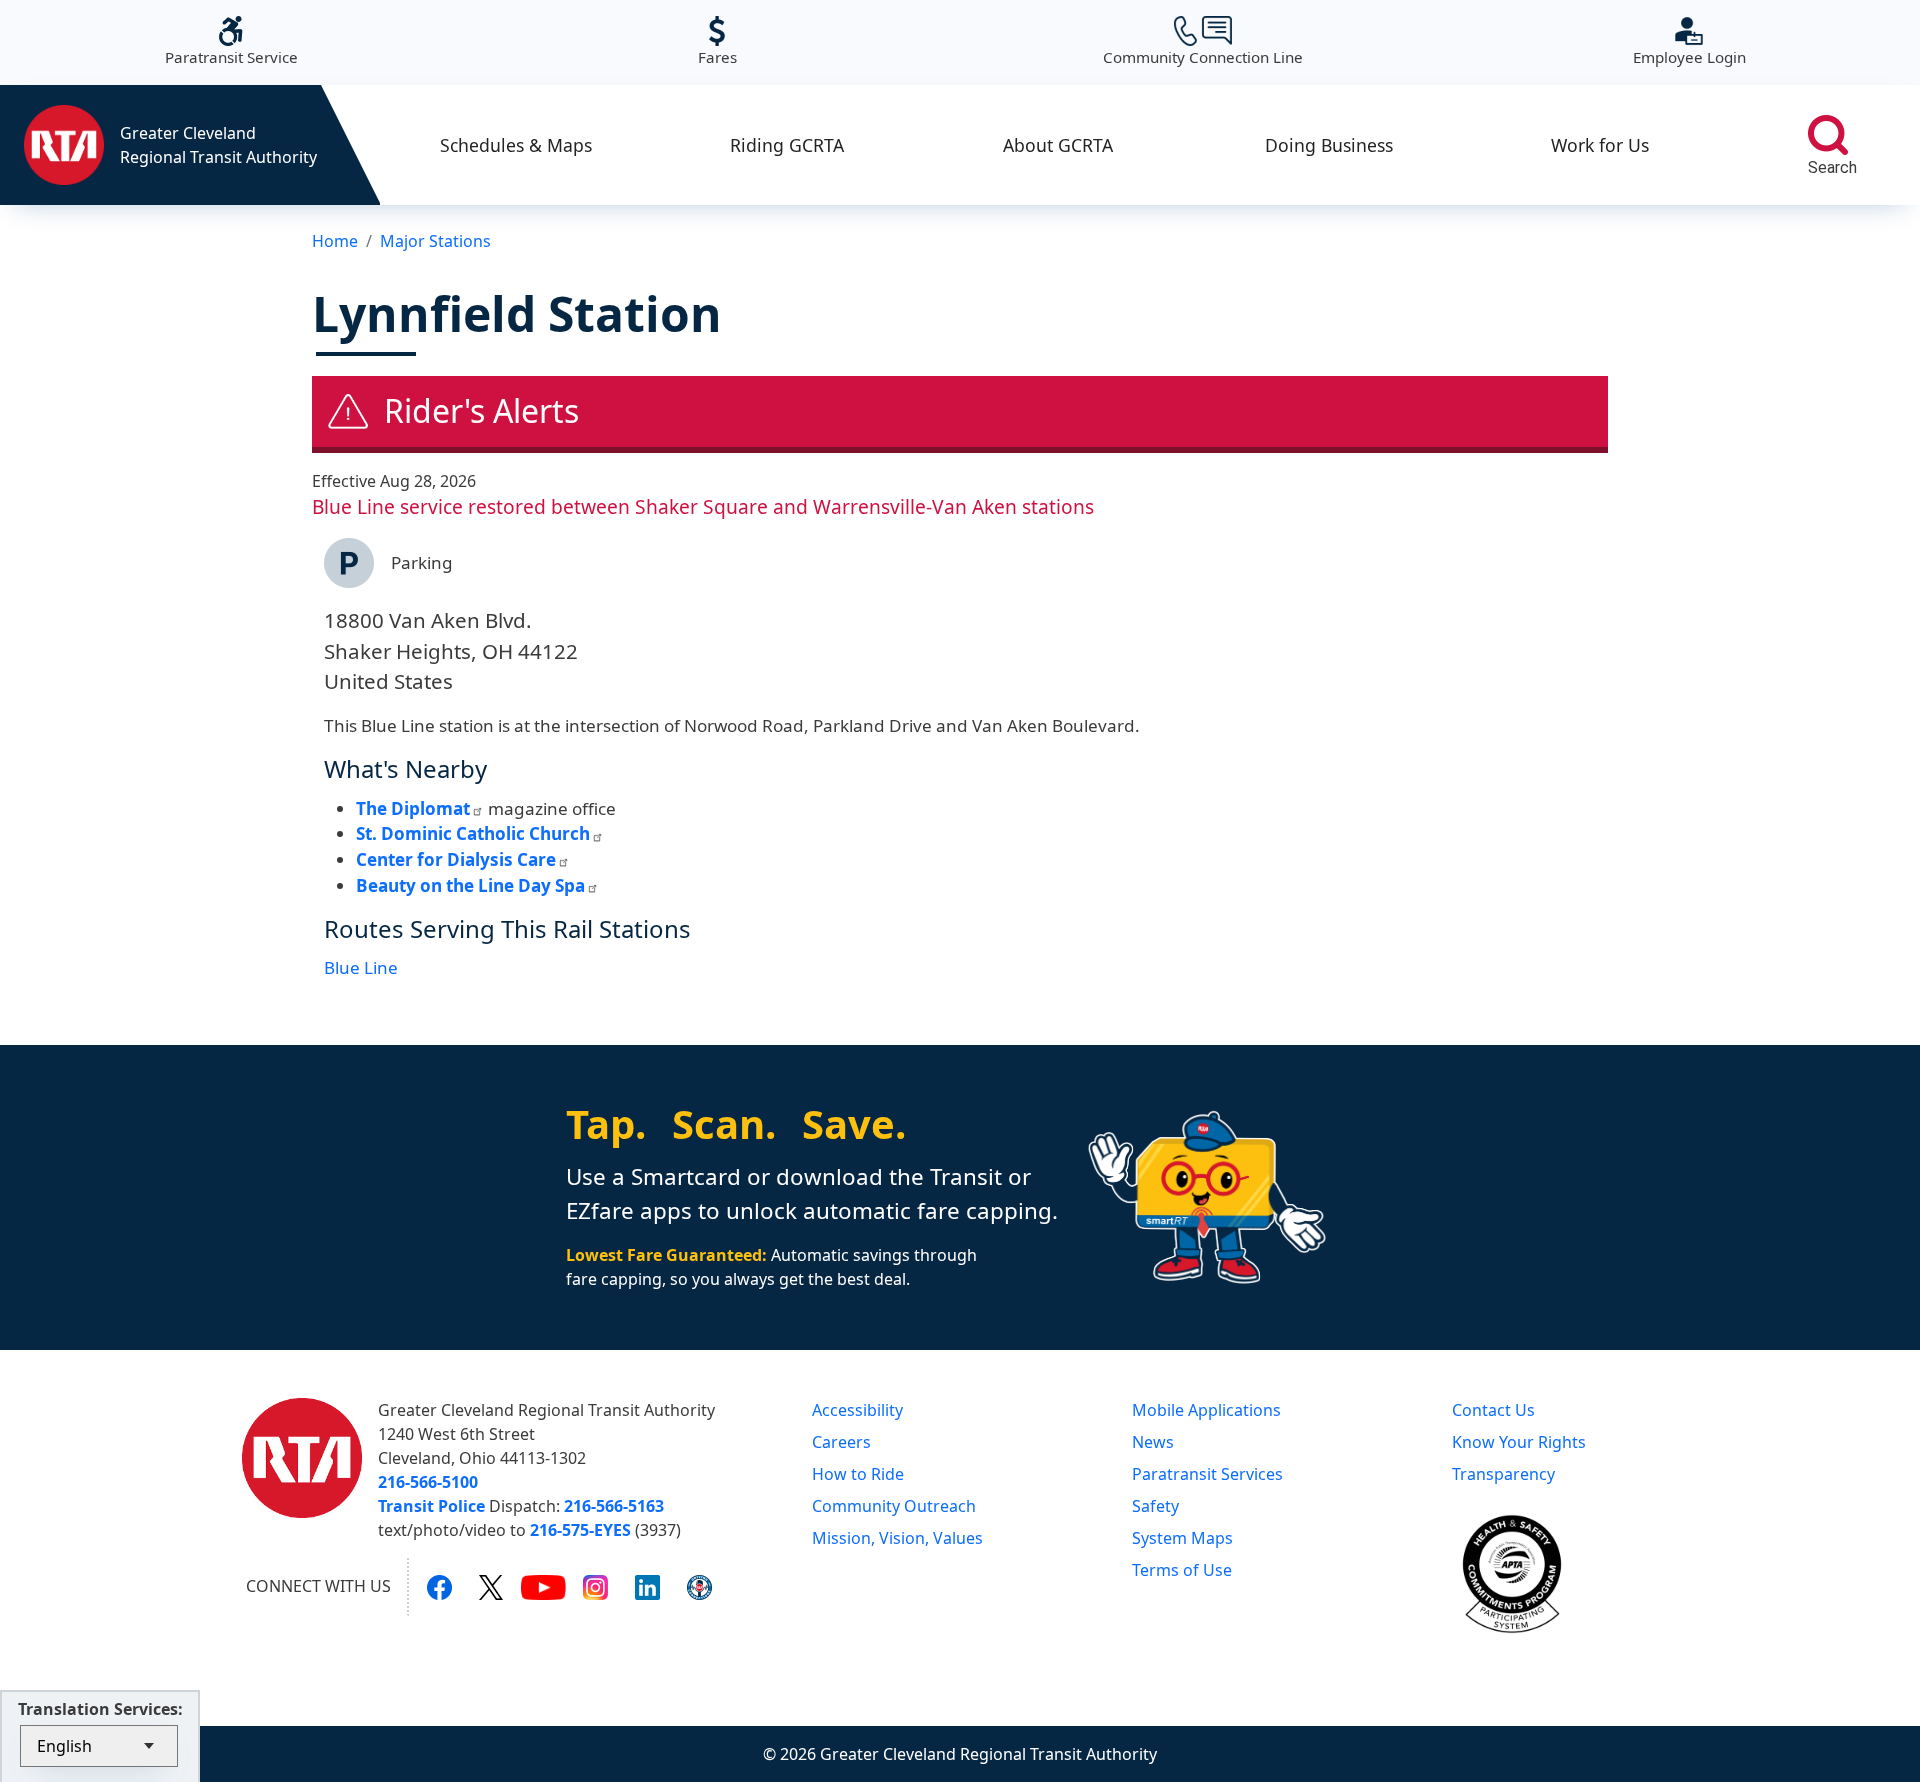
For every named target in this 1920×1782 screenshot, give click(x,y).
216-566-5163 (614, 1506)
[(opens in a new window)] (439, 1587)
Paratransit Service (231, 41)
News (1153, 1442)
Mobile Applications (1206, 1410)
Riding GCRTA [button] (787, 145)
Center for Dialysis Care (456, 859)
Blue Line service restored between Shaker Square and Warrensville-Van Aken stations (703, 506)
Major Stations (435, 241)
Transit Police (431, 1506)
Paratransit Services (1207, 1474)
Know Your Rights (1519, 1442)
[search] (1828, 135)
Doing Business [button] (1329, 145)
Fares (717, 41)
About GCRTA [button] (1058, 145)
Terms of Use (1182, 1570)
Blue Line (361, 967)
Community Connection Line (1203, 41)
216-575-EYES (580, 1530)
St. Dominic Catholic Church (473, 833)
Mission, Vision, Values (897, 1538)
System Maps (1182, 1538)
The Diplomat (413, 808)
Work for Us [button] (1600, 145)
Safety (1155, 1506)
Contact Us (1493, 1410)
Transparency (1503, 1474)
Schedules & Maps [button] (516, 145)
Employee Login (1689, 41)
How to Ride (858, 1474)
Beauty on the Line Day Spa (470, 885)
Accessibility (857, 1410)
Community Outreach (894, 1506)
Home (335, 241)
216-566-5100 (428, 1482)
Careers (841, 1442)
